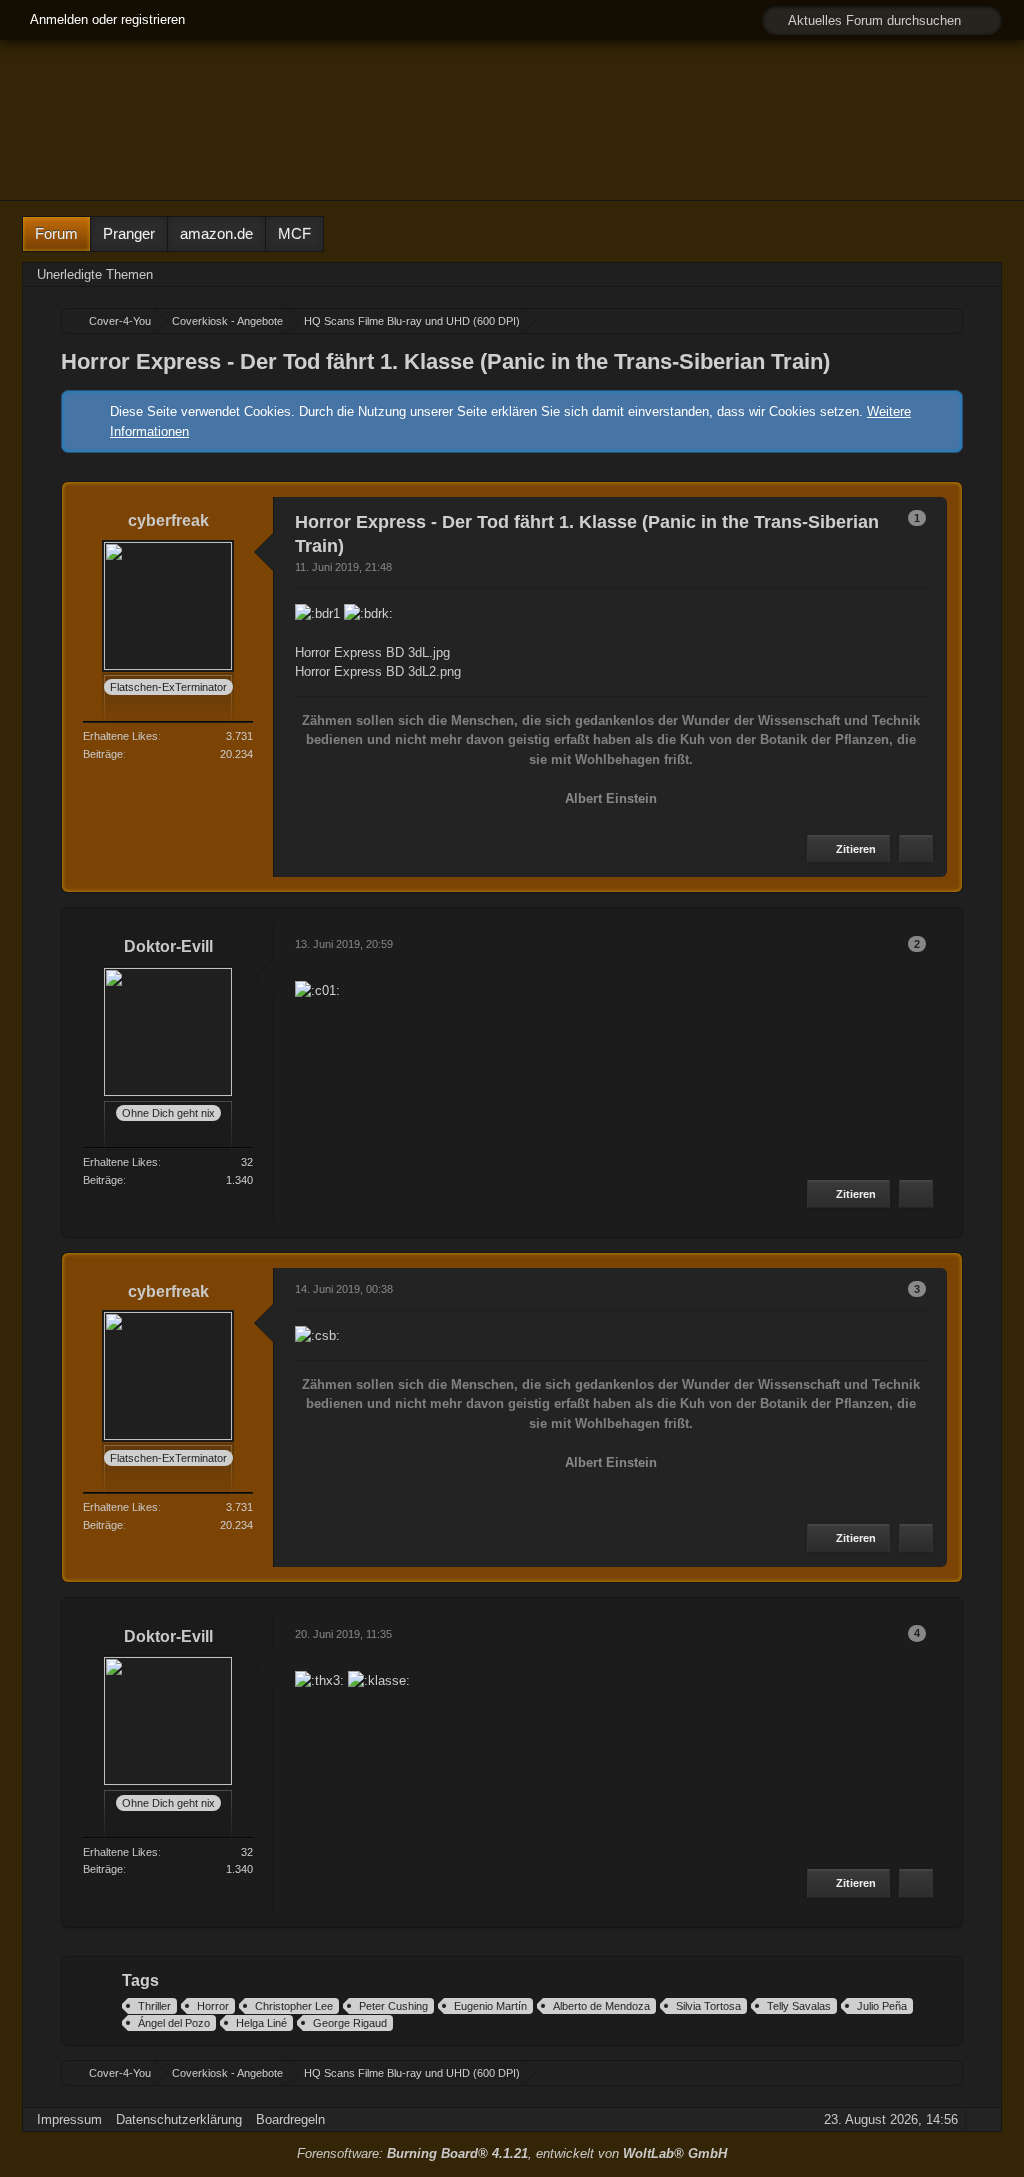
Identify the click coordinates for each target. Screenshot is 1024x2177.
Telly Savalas (799, 2006)
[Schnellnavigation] (952, 274)
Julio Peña (882, 2006)
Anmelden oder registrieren (107, 19)
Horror (213, 2006)
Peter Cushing (393, 2006)
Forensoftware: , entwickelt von (512, 2153)
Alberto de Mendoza (601, 2006)
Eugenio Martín (490, 2006)
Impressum (69, 2119)
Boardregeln (290, 2119)
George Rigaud (350, 2023)
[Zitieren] (848, 849)
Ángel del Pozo (174, 2023)
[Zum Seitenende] (980, 274)
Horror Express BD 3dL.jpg (372, 652)
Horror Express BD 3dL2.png (378, 671)
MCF (294, 233)
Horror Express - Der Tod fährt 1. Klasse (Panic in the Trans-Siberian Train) (445, 361)
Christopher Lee (294, 2006)
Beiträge (103, 754)
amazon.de (216, 233)
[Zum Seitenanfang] (916, 849)
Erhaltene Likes (120, 736)
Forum (56, 233)
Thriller (154, 2006)
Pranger (129, 233)
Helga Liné (261, 2023)
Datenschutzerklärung (179, 2119)
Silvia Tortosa (708, 2006)
